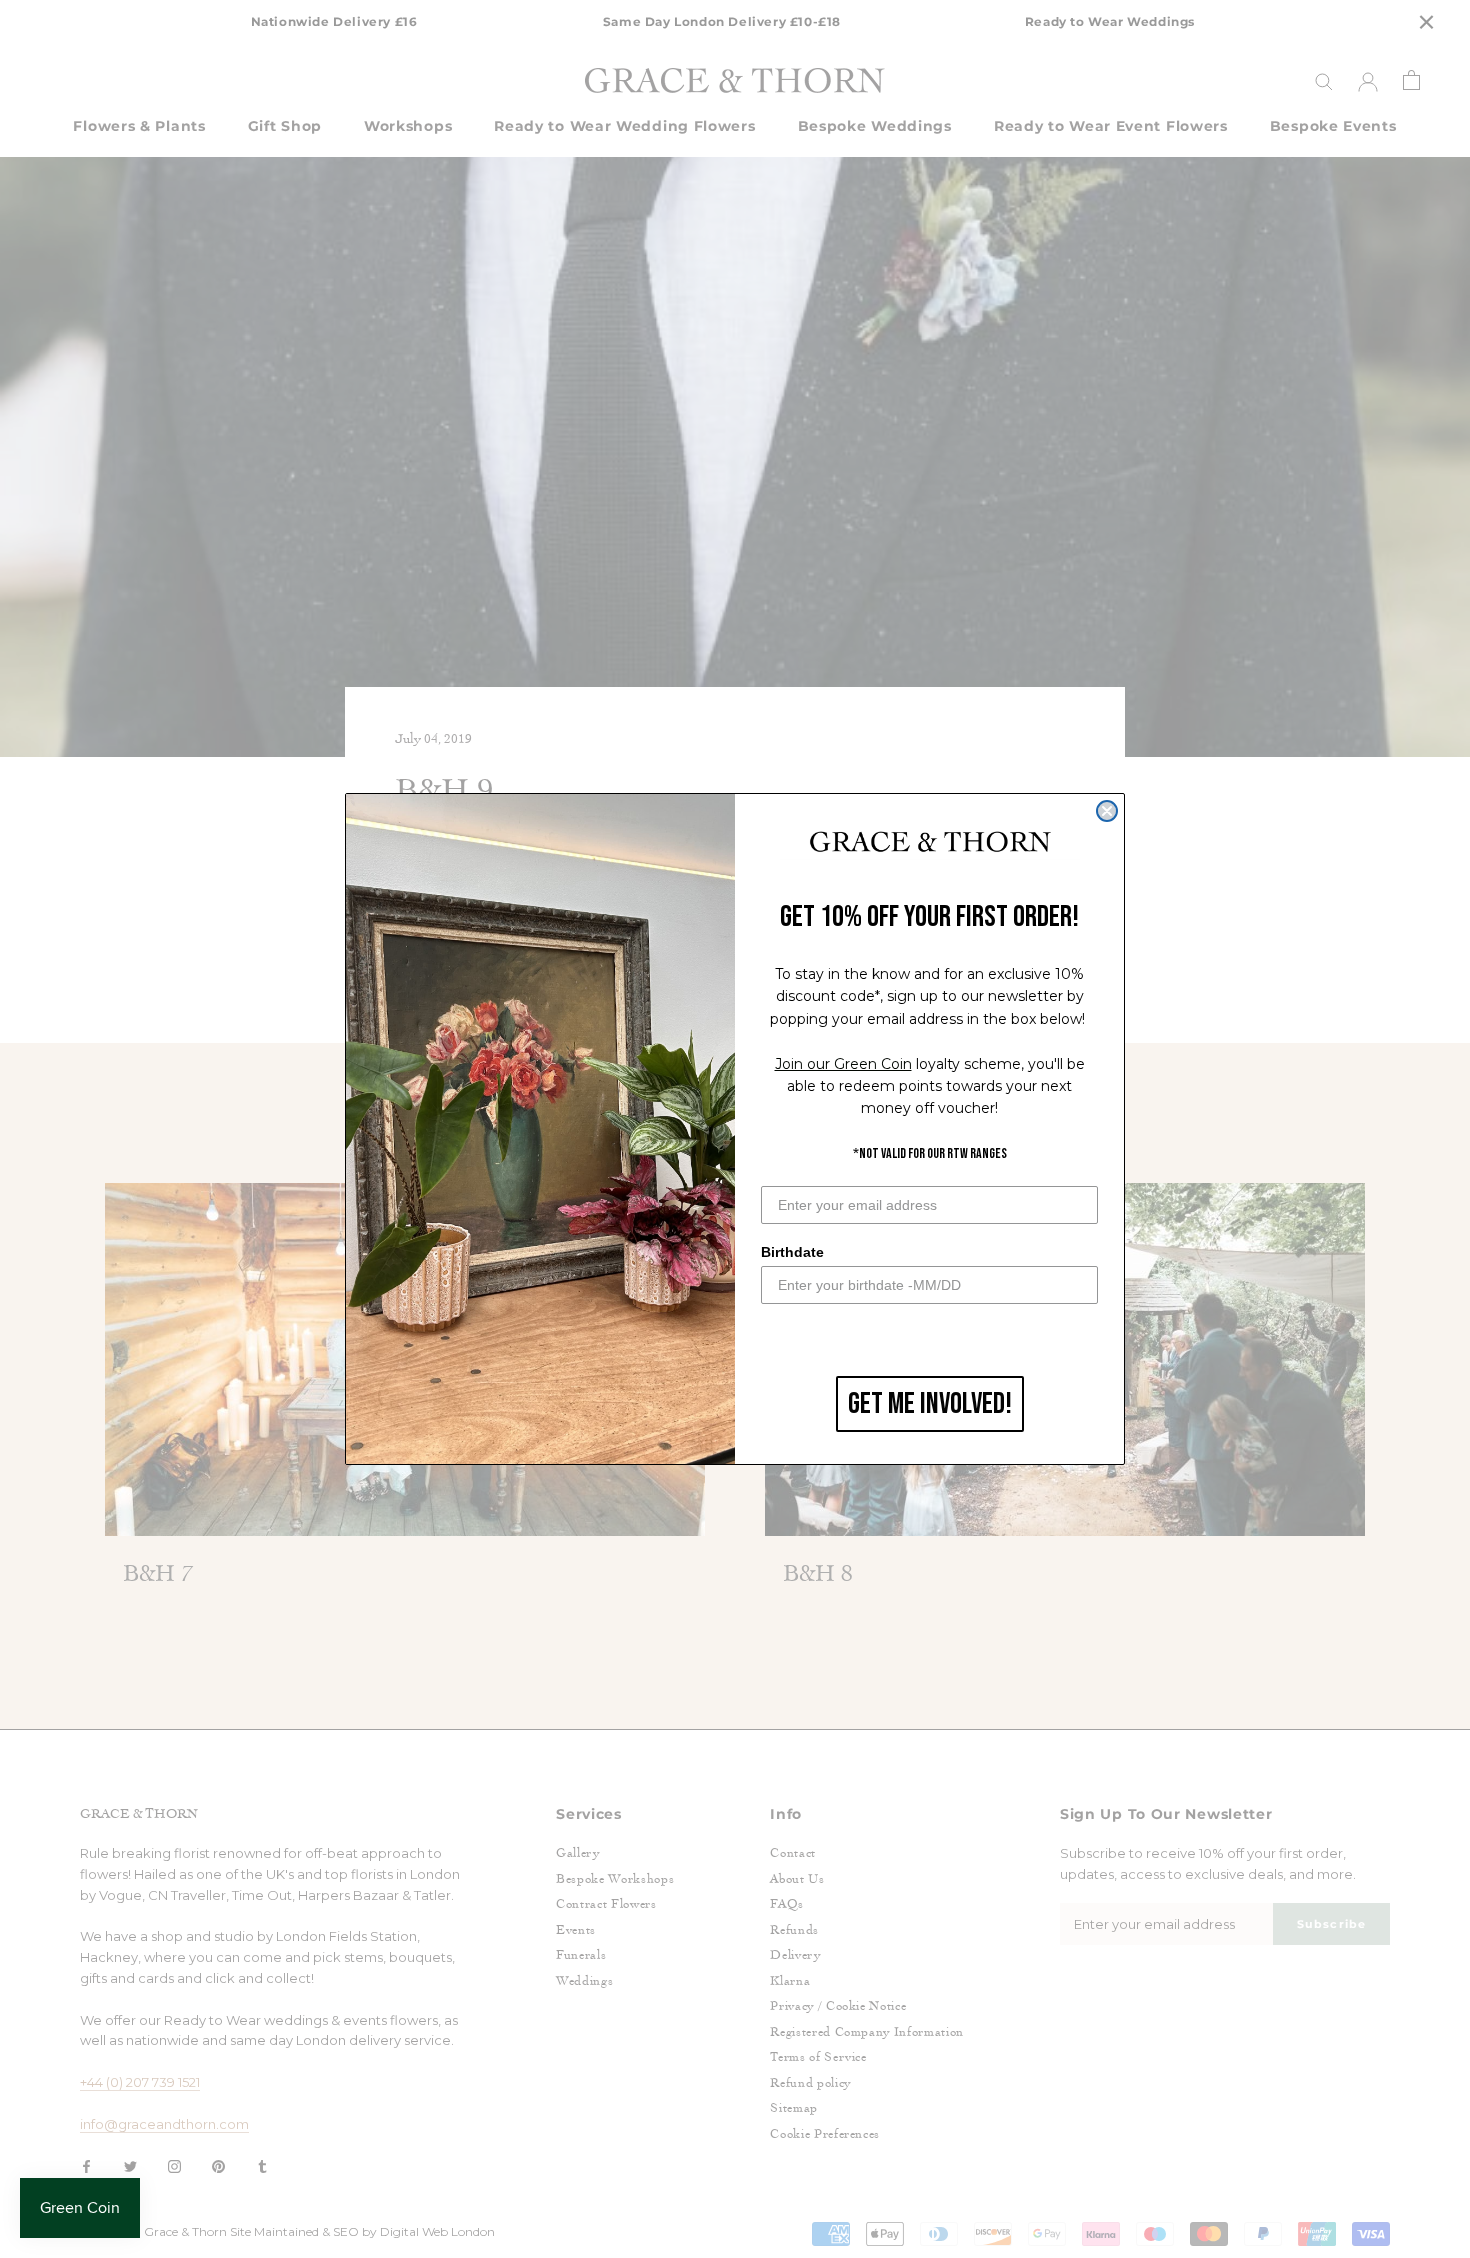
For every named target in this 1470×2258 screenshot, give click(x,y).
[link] (930, 843)
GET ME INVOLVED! (930, 1404)
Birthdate (792, 1252)
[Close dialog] (1107, 811)
